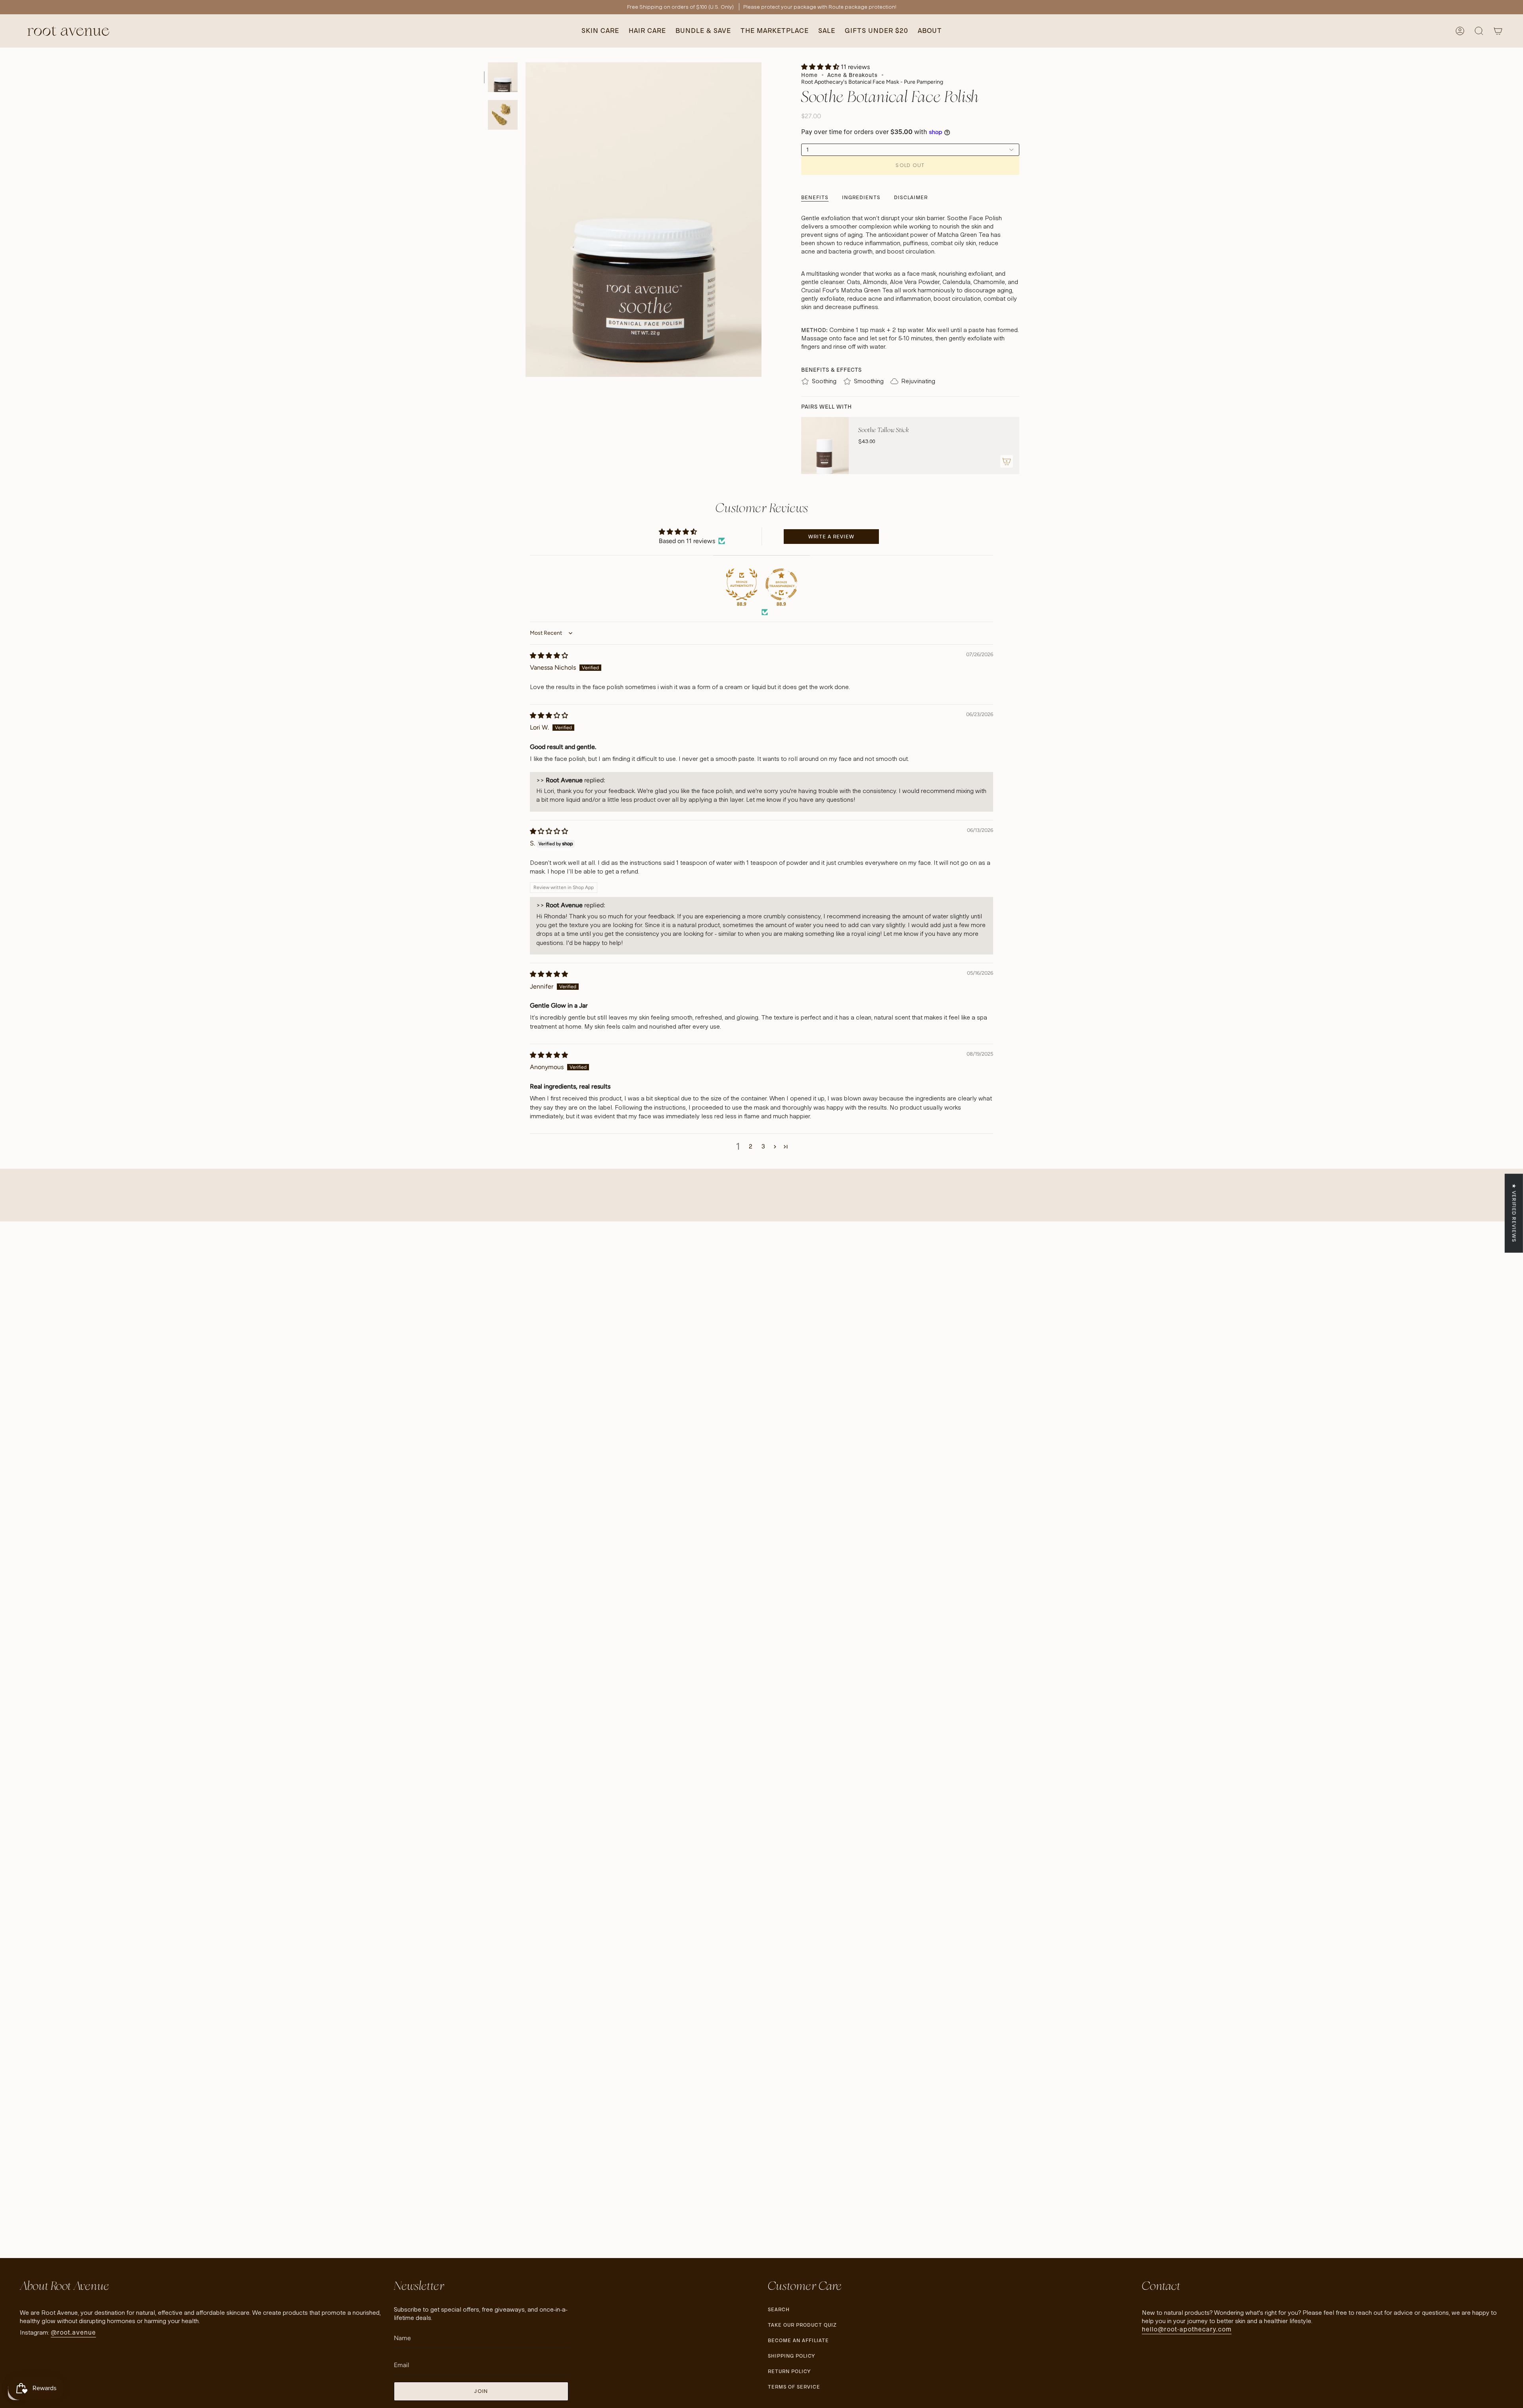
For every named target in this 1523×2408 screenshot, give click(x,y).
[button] (600, 31)
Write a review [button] (831, 537)
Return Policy (789, 2371)
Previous (526, 220)
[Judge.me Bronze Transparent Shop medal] (781, 584)
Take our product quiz (802, 2325)
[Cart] (1498, 31)
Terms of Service (794, 2387)
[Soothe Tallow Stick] (825, 445)
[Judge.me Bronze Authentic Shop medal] (742, 584)
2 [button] (751, 1146)
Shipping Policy (791, 2356)
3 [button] (763, 1146)
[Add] (1007, 461)
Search (779, 2309)
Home (809, 75)
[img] (549, 656)
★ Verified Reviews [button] (1514, 1213)
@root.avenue (73, 2332)
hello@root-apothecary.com (1187, 2329)
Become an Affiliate (798, 2340)
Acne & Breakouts (853, 75)
